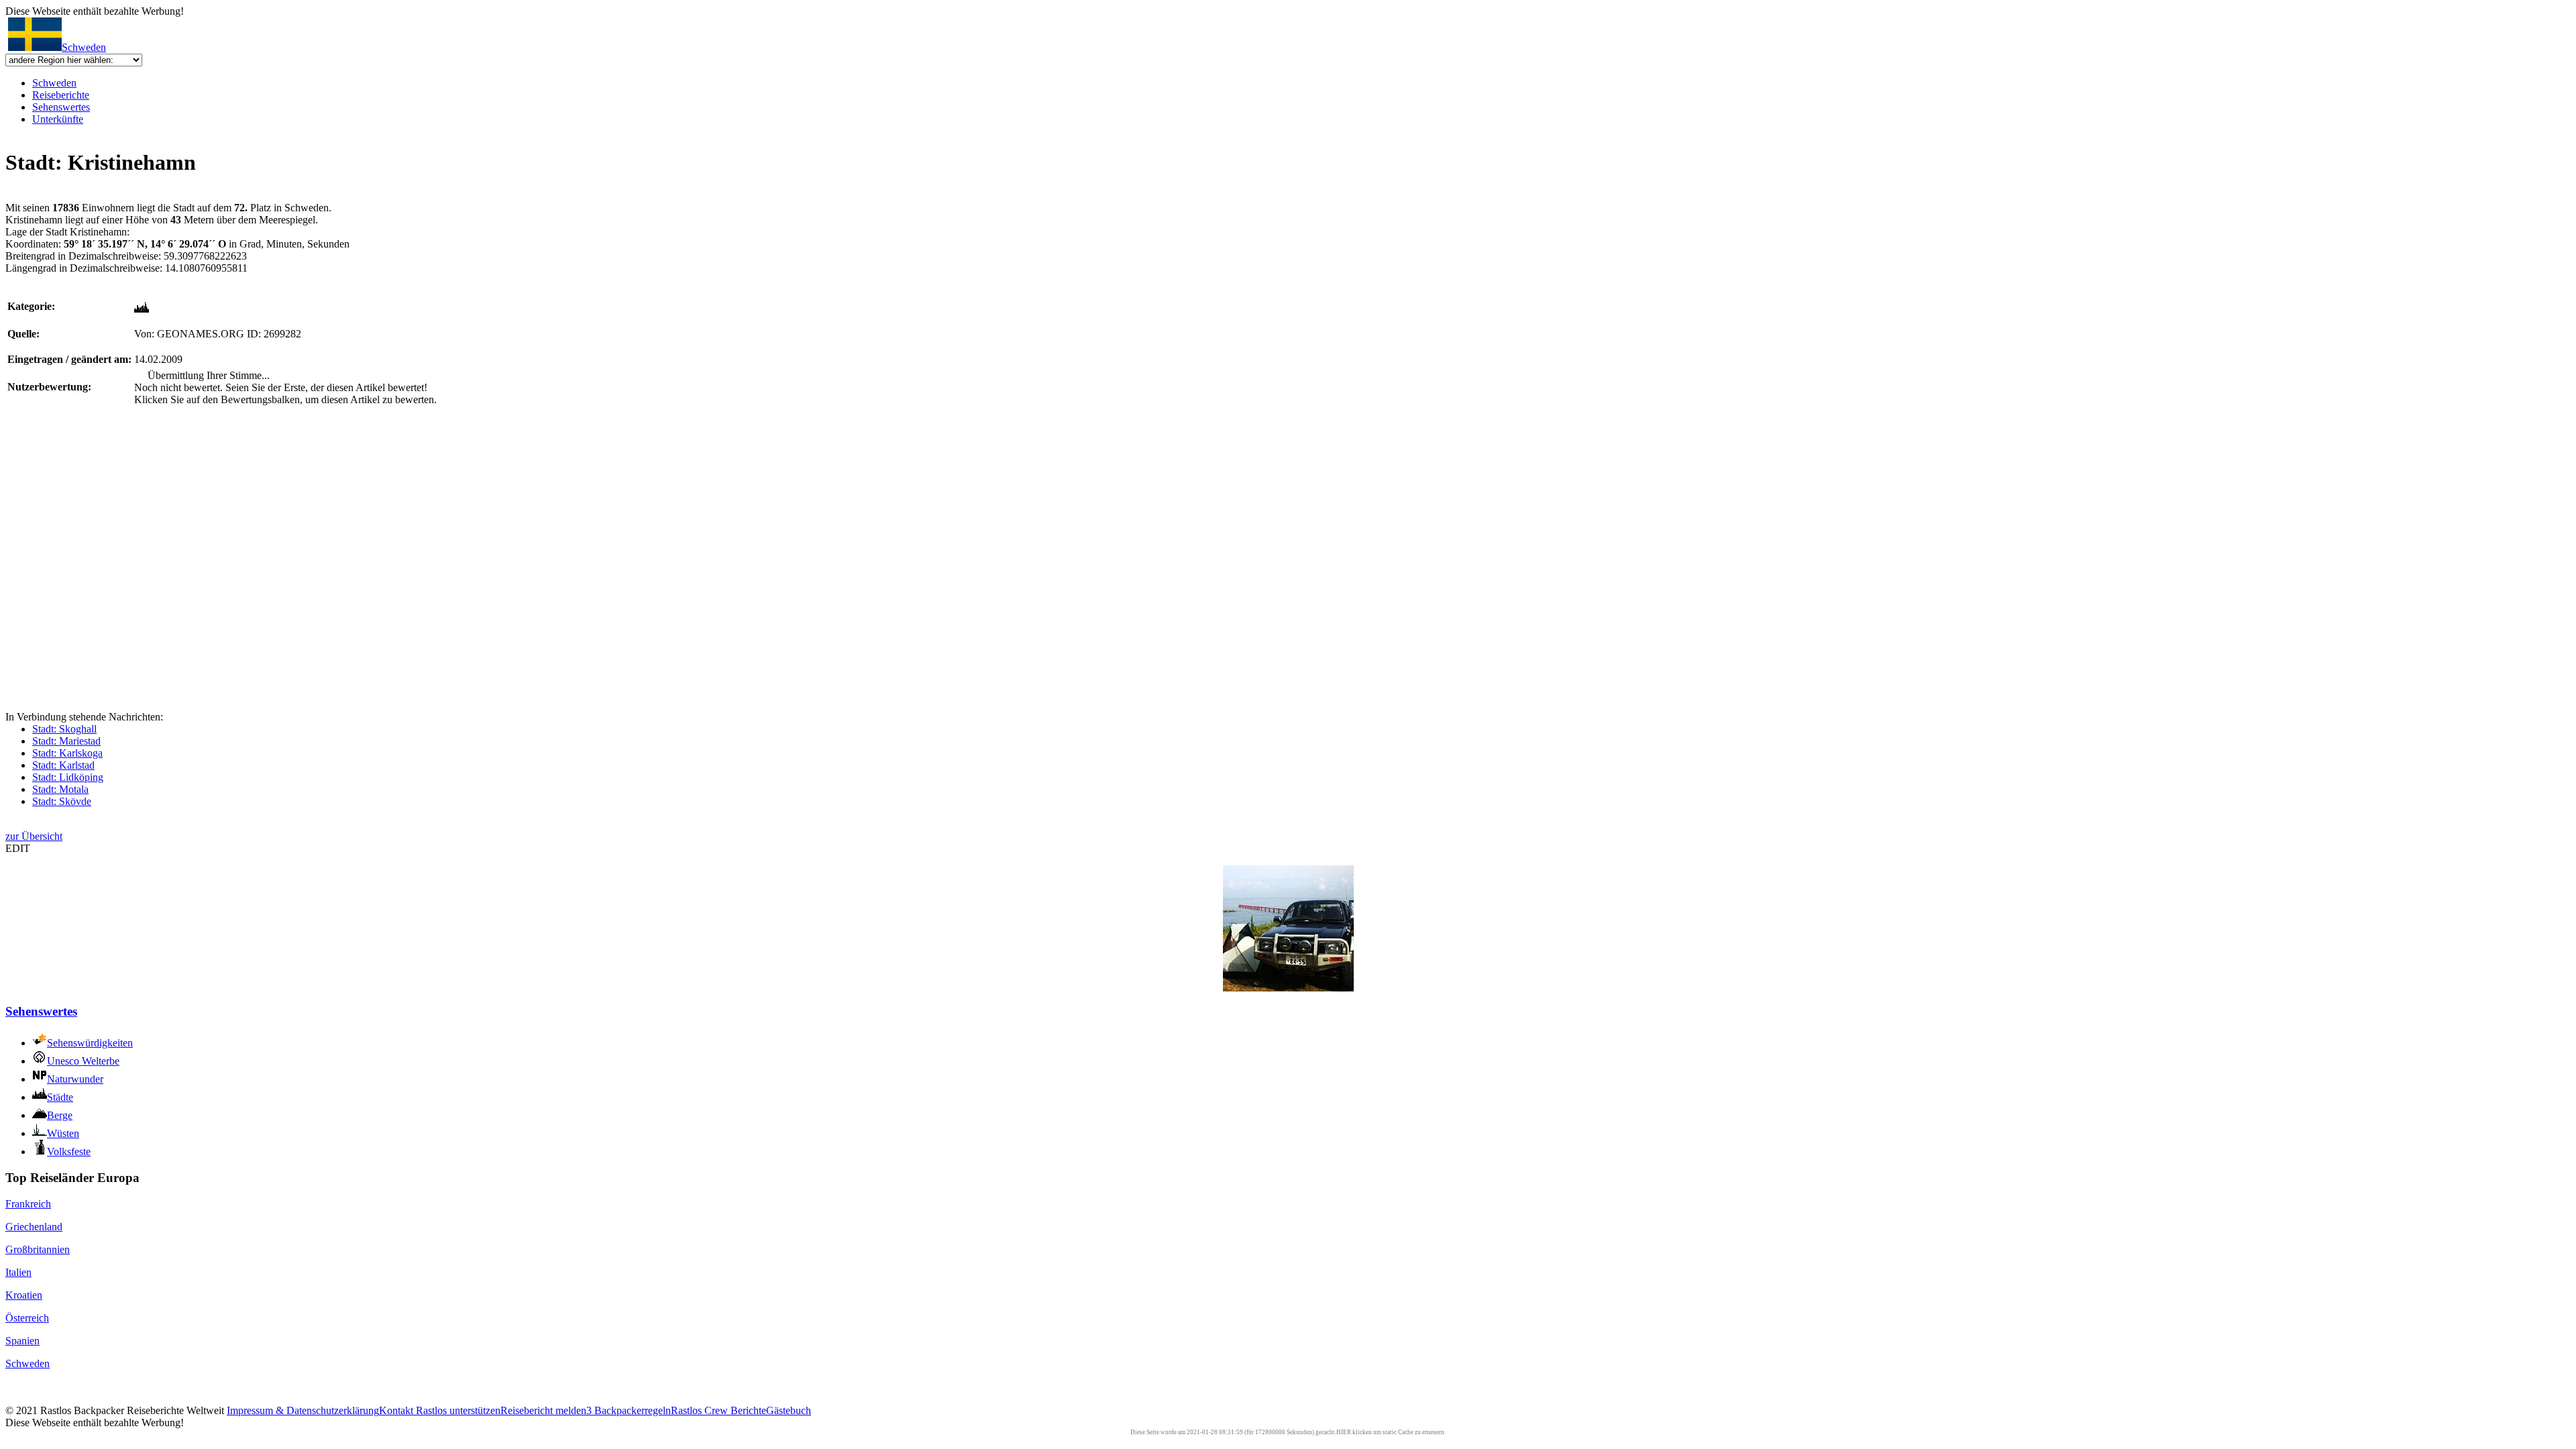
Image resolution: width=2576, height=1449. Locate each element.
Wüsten (63, 1133)
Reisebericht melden (543, 1410)
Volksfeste (69, 1151)
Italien (18, 1272)
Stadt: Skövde (62, 801)
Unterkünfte (58, 119)
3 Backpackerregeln (629, 1410)
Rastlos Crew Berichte (718, 1410)
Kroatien (24, 1295)
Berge (60, 1115)
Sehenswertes (61, 107)
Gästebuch (789, 1410)
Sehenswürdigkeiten (90, 1043)
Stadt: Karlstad (63, 765)
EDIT (18, 848)
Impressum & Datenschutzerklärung (303, 1410)
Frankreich (28, 1204)
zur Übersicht (34, 836)
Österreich (27, 1318)
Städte (60, 1097)
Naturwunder (75, 1079)
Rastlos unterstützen (458, 1410)
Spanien (22, 1341)
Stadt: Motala (60, 789)
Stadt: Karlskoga (67, 753)
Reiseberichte (61, 95)
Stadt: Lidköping (68, 777)
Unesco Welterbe (83, 1061)
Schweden (84, 47)
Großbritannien (38, 1249)
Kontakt (397, 1410)
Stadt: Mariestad (66, 741)
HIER (1344, 1432)
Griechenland (34, 1227)
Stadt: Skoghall (64, 729)
